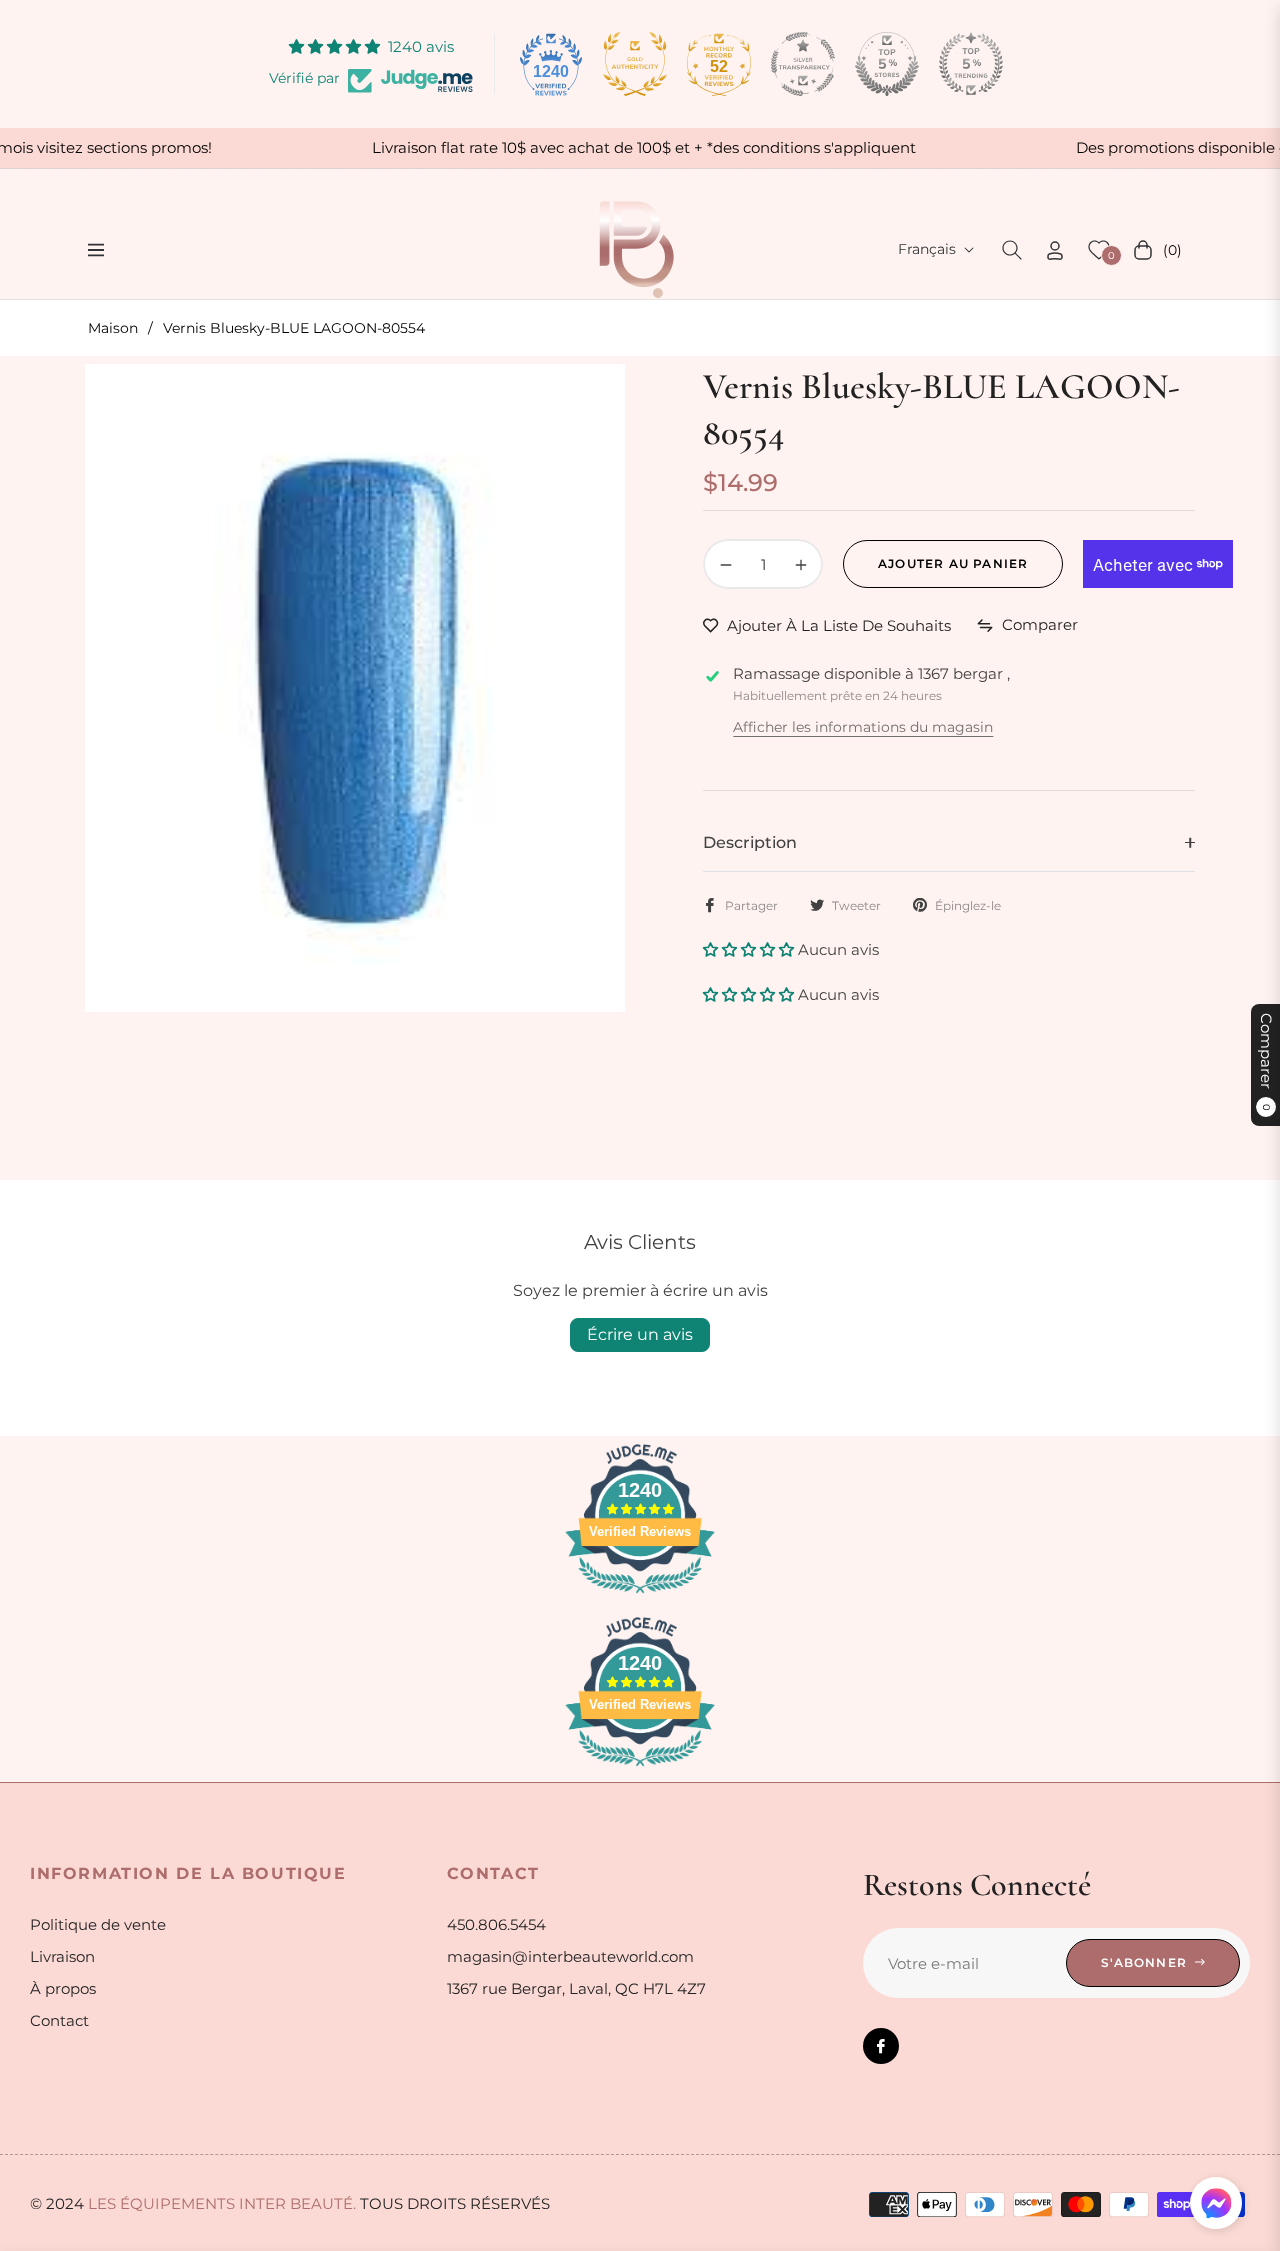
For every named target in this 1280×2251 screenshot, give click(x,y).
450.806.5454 (496, 1924)
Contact (59, 2020)
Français (927, 249)
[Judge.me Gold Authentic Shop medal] (635, 64)
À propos (63, 1988)
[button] (1012, 250)
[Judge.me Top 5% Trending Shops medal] (971, 64)
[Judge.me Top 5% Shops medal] (887, 64)
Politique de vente (98, 1924)
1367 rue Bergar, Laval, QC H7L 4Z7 (576, 1988)
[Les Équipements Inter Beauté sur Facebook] (881, 2046)
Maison (113, 328)
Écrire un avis (640, 1334)
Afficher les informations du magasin (863, 727)
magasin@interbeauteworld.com (570, 1956)
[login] (1055, 250)
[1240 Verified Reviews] (640, 1596)
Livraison (62, 1956)
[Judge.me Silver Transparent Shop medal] (803, 64)
